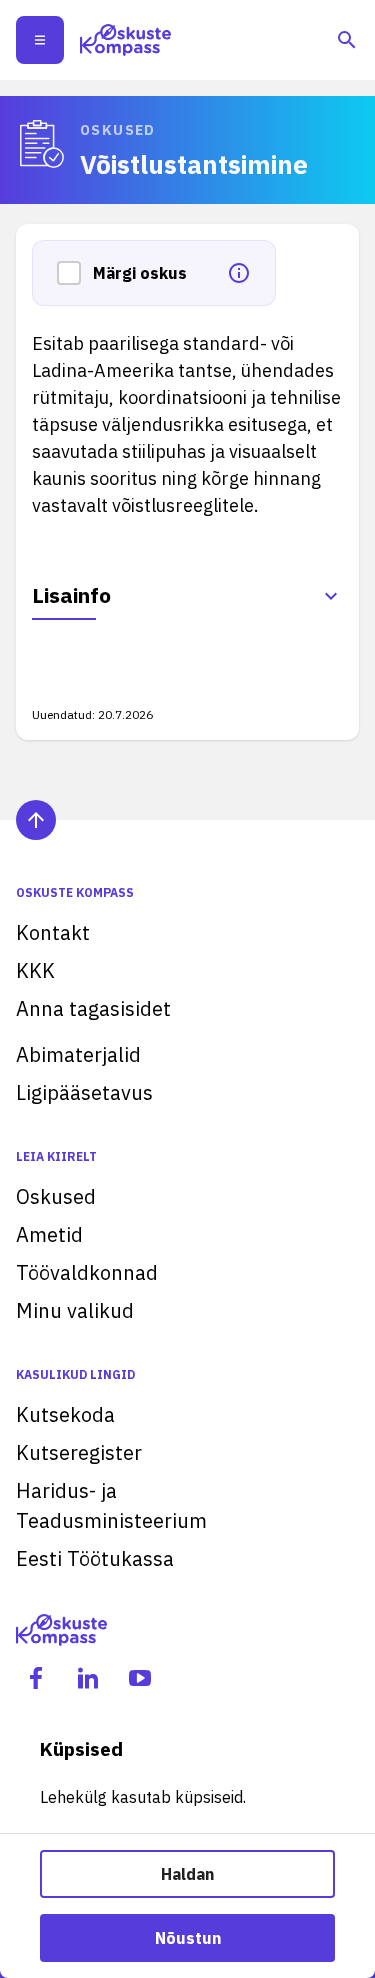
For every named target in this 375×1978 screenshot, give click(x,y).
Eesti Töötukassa (95, 1558)
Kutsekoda (65, 1414)
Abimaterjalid (78, 1054)
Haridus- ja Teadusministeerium (111, 1505)
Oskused (56, 1196)
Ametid (49, 1234)
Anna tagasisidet (93, 1008)
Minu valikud (75, 1310)
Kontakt (53, 932)
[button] (75, 273)
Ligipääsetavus (84, 1092)
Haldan (187, 1874)
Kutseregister (79, 1452)
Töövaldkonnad (87, 1272)
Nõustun (188, 1938)
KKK (35, 970)
